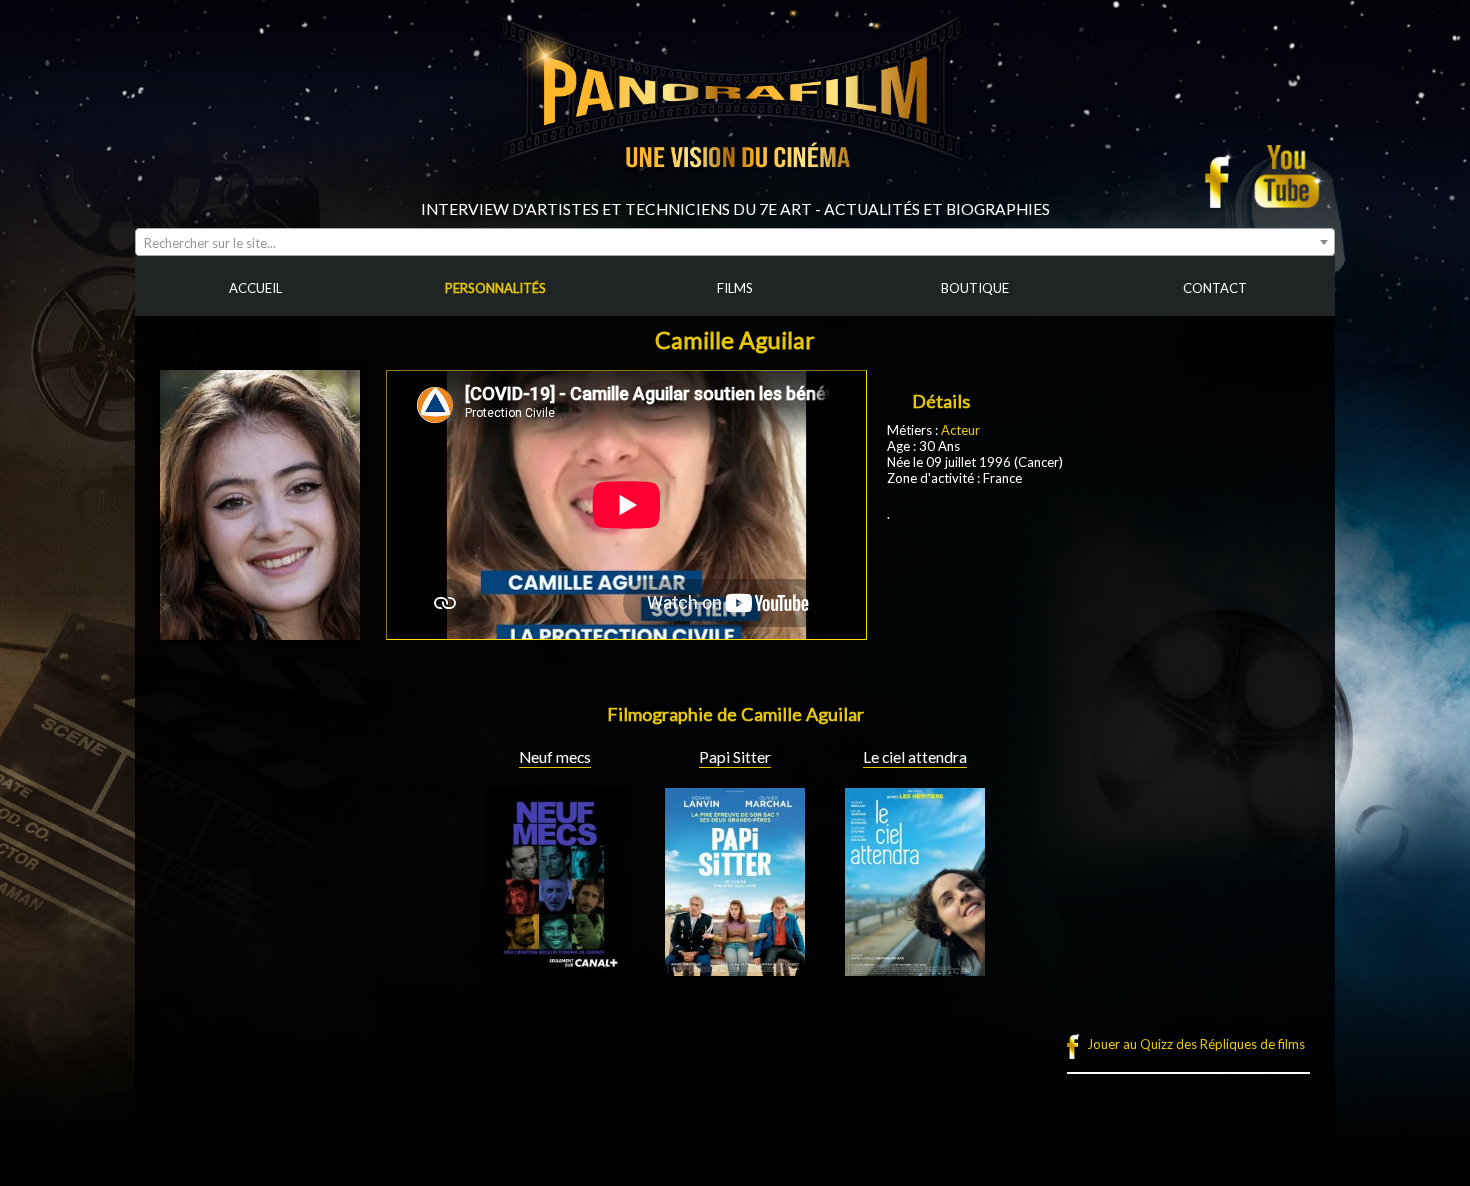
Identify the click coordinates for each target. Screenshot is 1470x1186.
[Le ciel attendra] (915, 968)
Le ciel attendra (915, 757)
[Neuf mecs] (555, 968)
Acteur (960, 430)
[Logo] (735, 192)
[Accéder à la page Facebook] (1223, 176)
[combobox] (735, 242)
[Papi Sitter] (735, 968)
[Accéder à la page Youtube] (1289, 176)
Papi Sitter (735, 757)
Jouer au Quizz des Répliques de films (1196, 1044)
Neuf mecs (555, 757)
